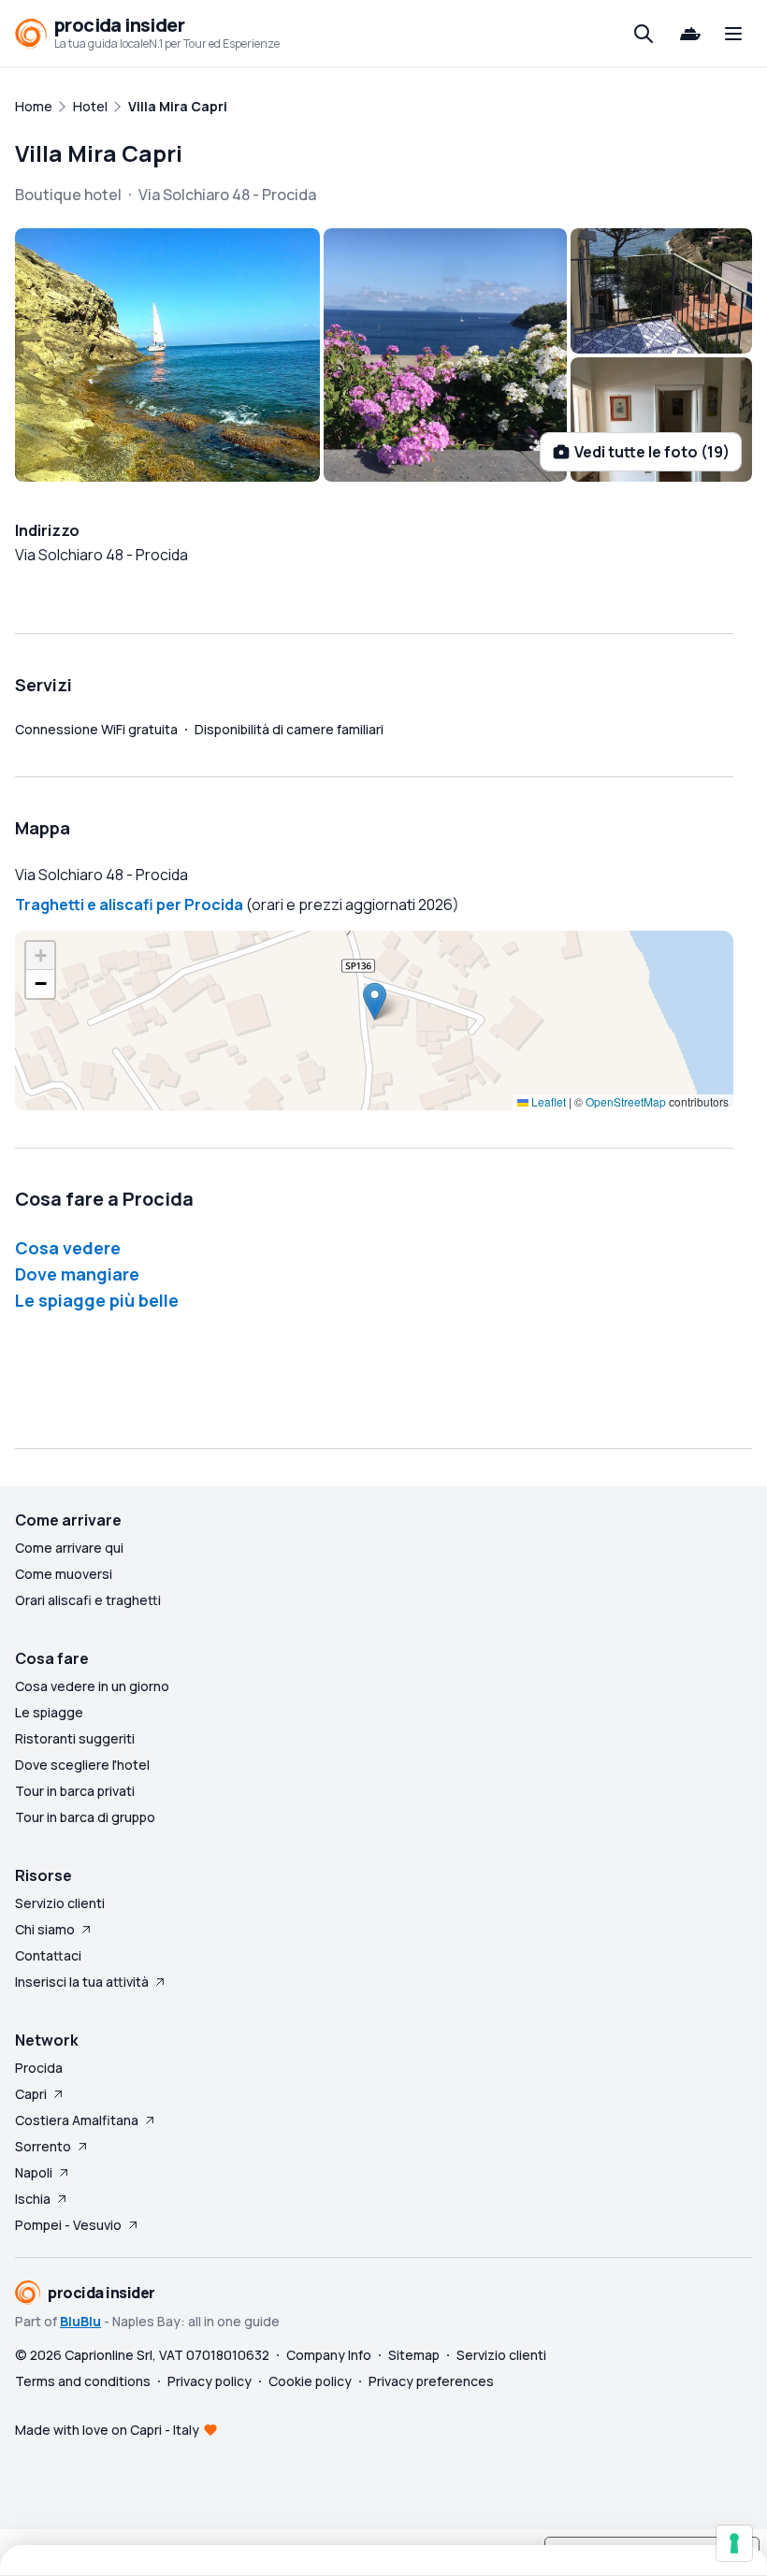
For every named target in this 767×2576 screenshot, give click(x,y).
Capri (31, 2094)
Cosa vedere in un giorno (92, 1686)
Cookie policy (310, 2381)
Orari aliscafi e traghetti (88, 1600)
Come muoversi (64, 1574)
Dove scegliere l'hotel (82, 1765)
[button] (375, 1001)
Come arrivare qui (69, 1548)
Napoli (34, 2172)
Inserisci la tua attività (82, 1982)
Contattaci (48, 1955)
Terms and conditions (83, 2381)
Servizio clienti (60, 1903)
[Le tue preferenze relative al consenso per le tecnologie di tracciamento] (734, 2543)
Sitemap (414, 2355)
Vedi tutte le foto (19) (652, 452)
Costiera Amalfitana (77, 2120)
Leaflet (547, 1101)
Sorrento (43, 2146)
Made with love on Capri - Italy (107, 2430)
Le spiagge (49, 1712)
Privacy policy (210, 2381)
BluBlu (80, 2321)
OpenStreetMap (626, 1101)
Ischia (33, 2199)
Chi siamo (45, 1929)
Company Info (329, 2355)
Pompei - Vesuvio (68, 2225)
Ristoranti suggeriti (75, 1738)
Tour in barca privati (75, 1791)
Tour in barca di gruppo (85, 1817)
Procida (39, 2068)
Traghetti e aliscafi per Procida (129, 904)
